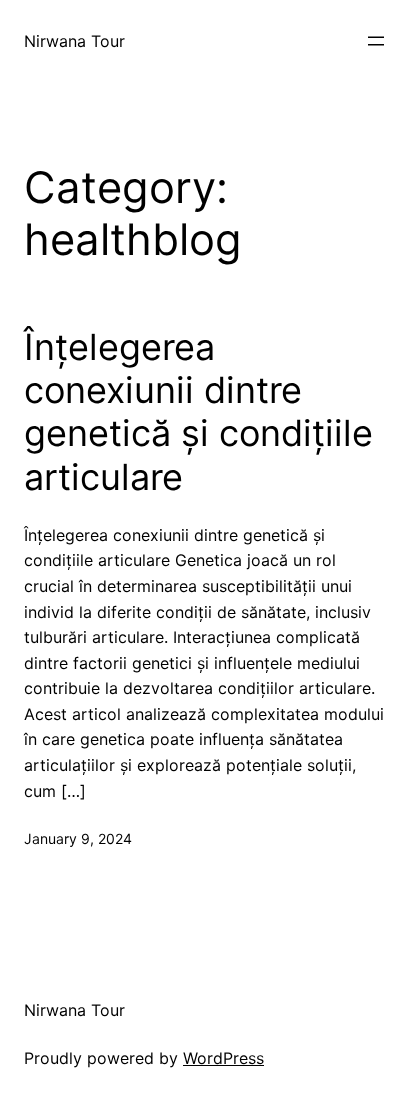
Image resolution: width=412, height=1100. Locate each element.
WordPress (223, 1058)
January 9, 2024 (78, 838)
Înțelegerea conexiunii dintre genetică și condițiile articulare (198, 412)
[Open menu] (376, 41)
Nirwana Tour (74, 41)
